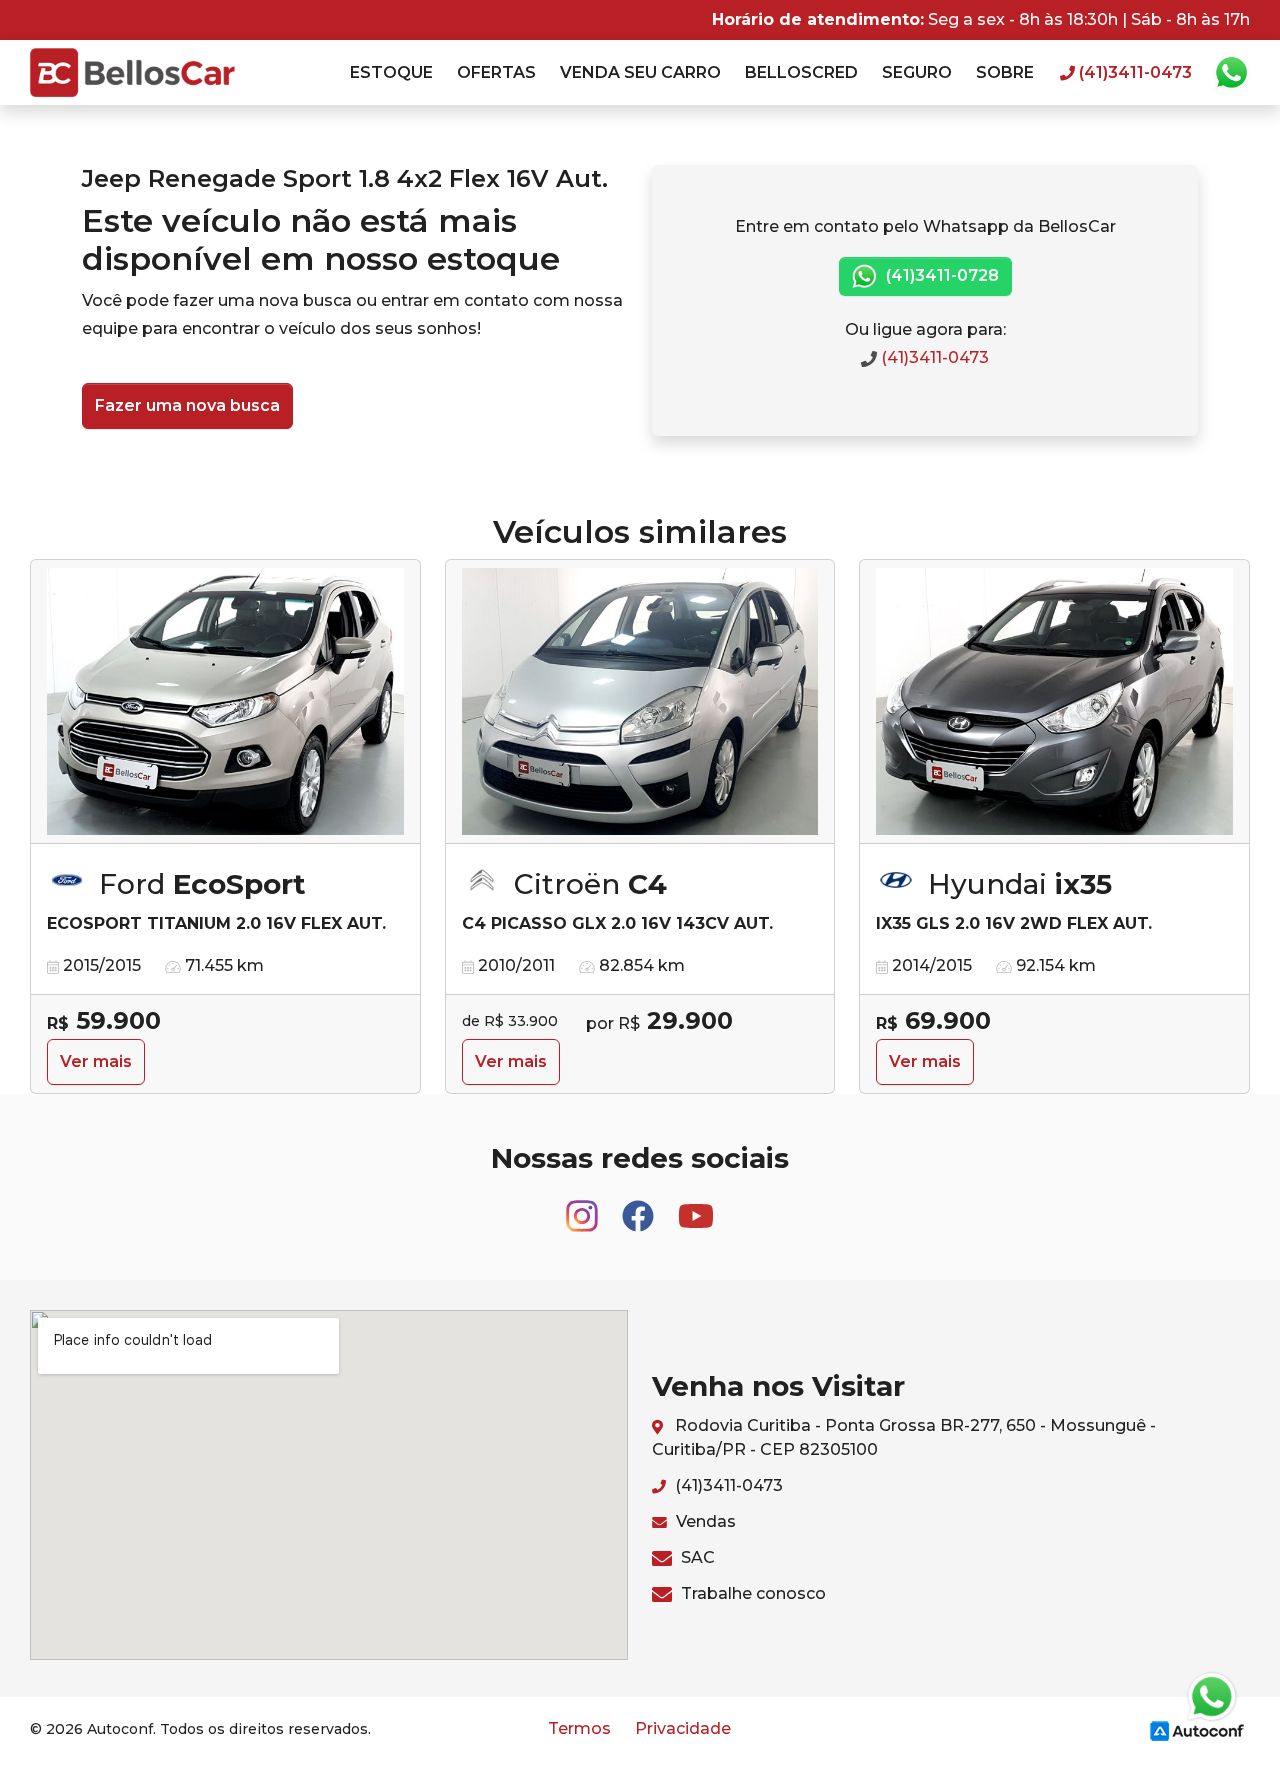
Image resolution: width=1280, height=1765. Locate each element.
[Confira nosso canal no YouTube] (696, 1206)
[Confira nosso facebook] (640, 1206)
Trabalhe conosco (751, 1593)
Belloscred (801, 72)
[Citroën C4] (640, 702)
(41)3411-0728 (940, 275)
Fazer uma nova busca (187, 405)
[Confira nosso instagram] (584, 1206)
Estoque (391, 72)
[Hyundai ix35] (1054, 702)
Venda (640, 72)
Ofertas (496, 72)
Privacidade (683, 1728)
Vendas (704, 1521)
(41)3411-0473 (933, 357)
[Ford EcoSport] (225, 702)
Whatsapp (1231, 73)
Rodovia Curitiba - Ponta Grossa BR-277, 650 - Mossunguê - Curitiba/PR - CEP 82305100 (904, 1437)
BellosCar (132, 72)
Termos (579, 1728)
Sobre (1005, 72)
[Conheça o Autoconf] (1197, 1729)
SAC (696, 1557)
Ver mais (96, 1061)
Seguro (917, 72)
